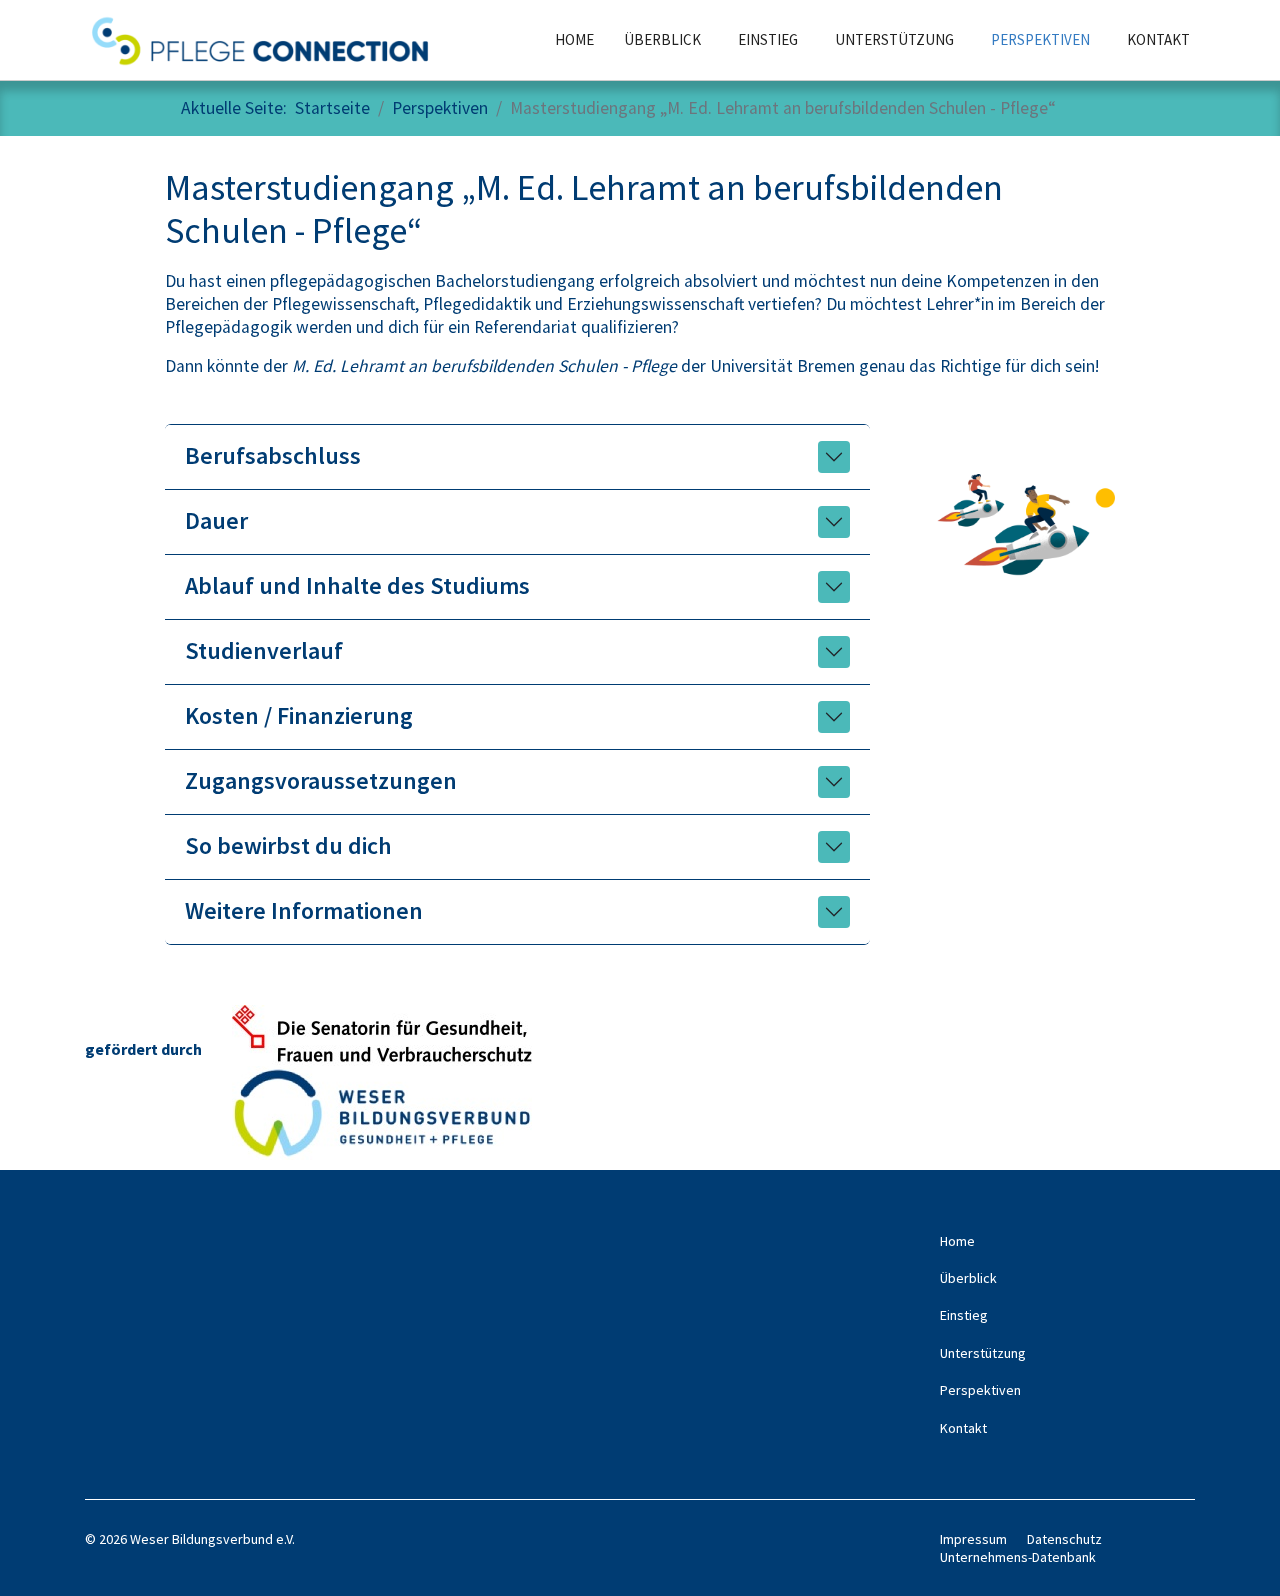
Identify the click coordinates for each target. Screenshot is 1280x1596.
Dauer (216, 520)
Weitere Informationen (304, 910)
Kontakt (1158, 39)
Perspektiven (1040, 39)
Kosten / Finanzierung (299, 715)
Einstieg (768, 39)
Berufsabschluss (273, 455)
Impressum (973, 1539)
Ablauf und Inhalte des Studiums (357, 585)
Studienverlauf (264, 650)
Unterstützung (894, 39)
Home (574, 39)
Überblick (662, 39)
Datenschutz (1064, 1539)
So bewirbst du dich (288, 845)
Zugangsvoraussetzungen (321, 780)
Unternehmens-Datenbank (1018, 1557)
